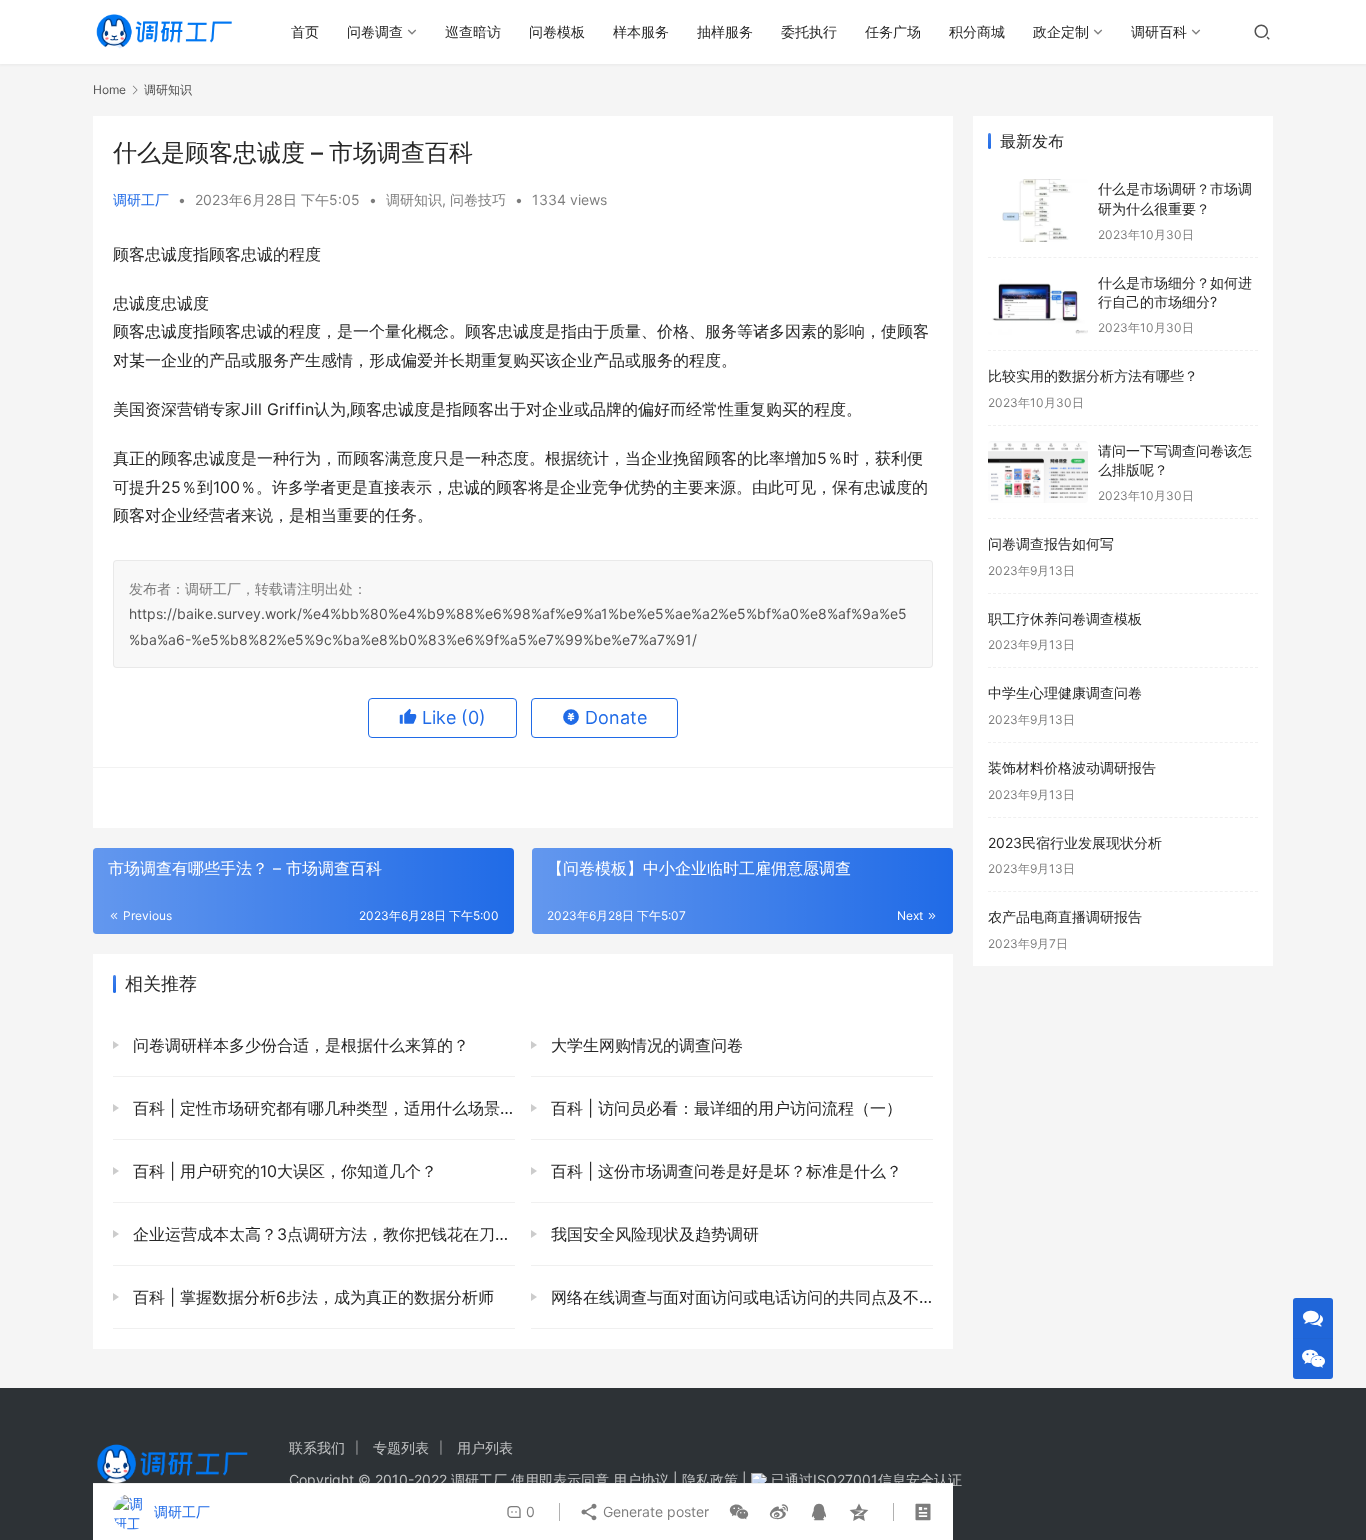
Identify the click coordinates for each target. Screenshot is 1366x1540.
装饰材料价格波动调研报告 (1072, 767)
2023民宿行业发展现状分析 (1075, 842)
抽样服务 (725, 31)
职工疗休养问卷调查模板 (1065, 618)
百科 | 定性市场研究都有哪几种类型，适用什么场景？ (321, 1108)
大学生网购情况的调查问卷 (644, 1045)
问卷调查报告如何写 (1051, 543)
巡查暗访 (473, 31)
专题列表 (401, 1447)
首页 (305, 31)
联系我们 (317, 1447)
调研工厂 (141, 199)
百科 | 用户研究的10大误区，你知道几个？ (282, 1171)
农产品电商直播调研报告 (1065, 916)
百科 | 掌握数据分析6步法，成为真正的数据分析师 (311, 1297)
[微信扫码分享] (739, 1512)
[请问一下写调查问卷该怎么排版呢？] (1038, 472)
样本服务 (641, 31)
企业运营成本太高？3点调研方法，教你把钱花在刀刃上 (321, 1234)
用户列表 (485, 1447)
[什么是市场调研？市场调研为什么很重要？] (1038, 210)
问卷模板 (557, 31)
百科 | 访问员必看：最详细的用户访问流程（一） (724, 1108)
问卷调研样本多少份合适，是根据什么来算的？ (298, 1045)
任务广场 (893, 31)
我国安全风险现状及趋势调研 (652, 1234)
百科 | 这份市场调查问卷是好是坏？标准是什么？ (724, 1171)
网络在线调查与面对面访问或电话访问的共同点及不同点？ (739, 1297)
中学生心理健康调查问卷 (1065, 692)
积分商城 (977, 31)
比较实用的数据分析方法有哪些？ (1093, 375)
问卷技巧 (478, 199)
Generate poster (654, 1511)
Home (109, 89)
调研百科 (1159, 31)
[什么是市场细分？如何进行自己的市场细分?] (1038, 304)
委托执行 (809, 31)
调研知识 (414, 199)
